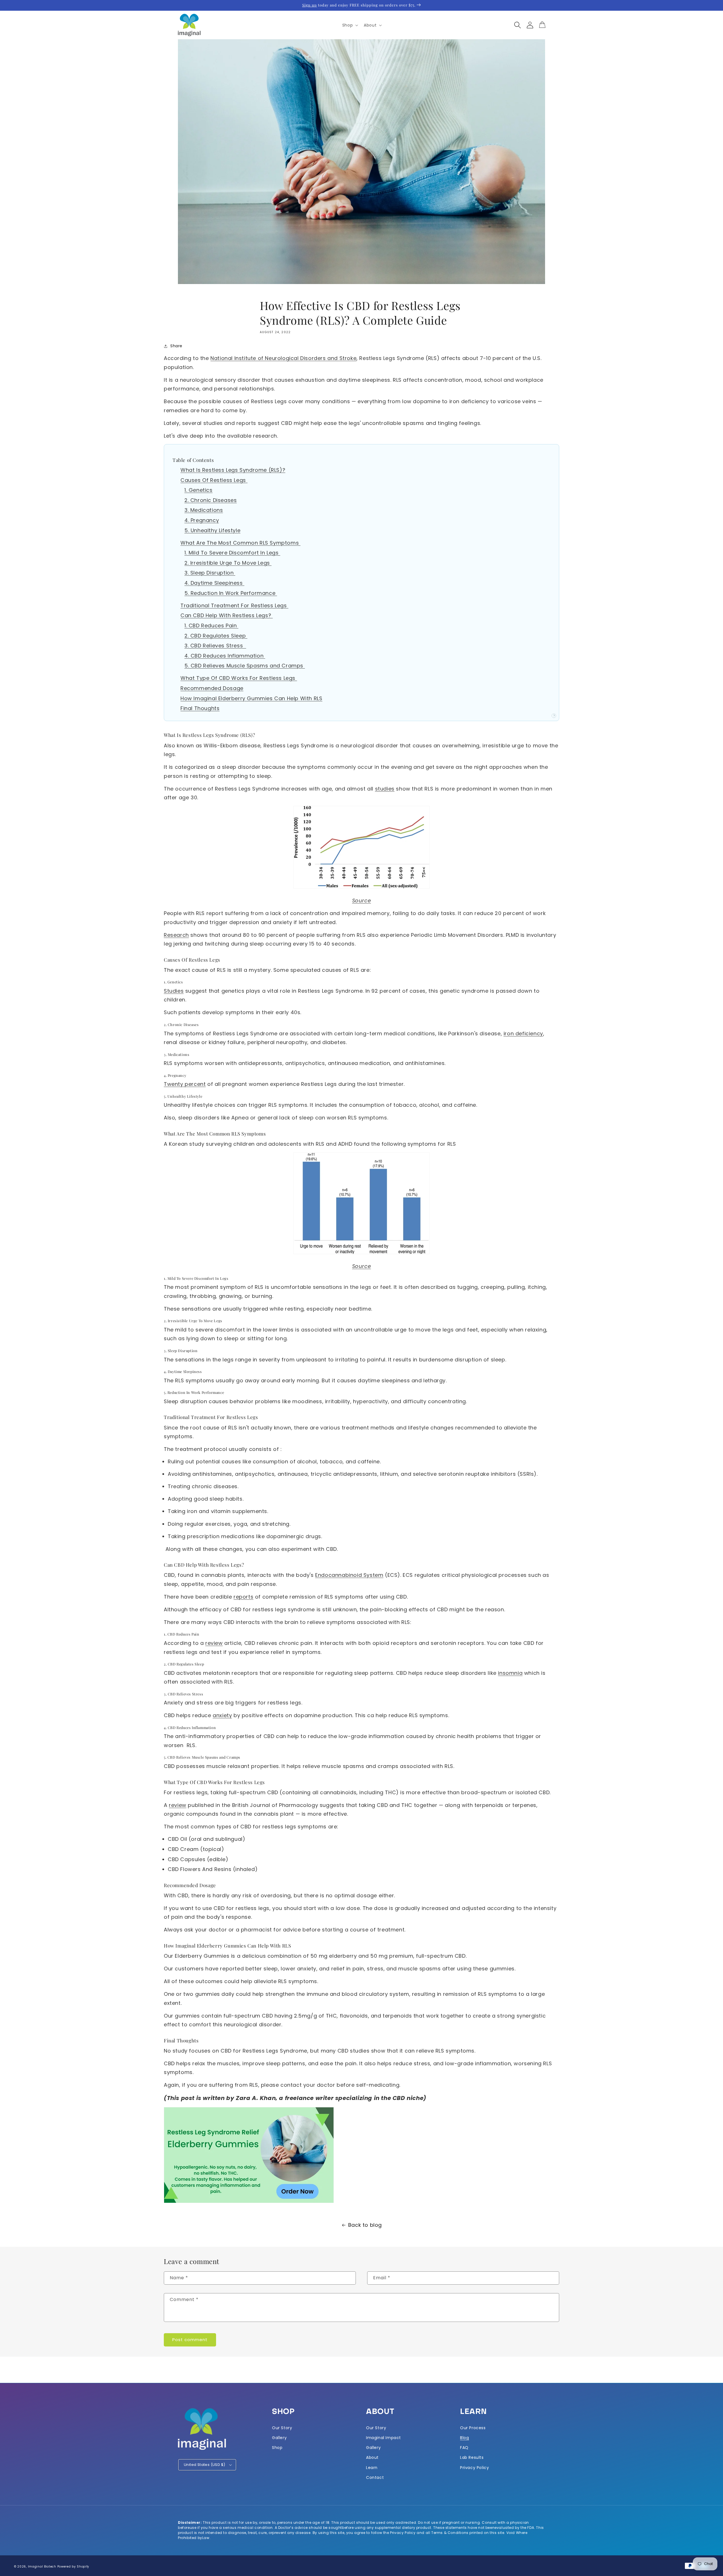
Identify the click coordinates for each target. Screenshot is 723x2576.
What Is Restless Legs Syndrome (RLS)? (233, 470)
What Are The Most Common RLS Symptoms (240, 543)
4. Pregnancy (202, 520)
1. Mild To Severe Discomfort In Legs (232, 553)
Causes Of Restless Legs (214, 480)
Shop (277, 2448)
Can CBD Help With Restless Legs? (227, 615)
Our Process (473, 2428)
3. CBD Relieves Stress (215, 646)
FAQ (464, 2448)
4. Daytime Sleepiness (214, 583)
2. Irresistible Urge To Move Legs (228, 563)
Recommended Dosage (212, 688)
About (372, 2457)
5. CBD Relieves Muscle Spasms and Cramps (245, 666)
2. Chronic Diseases (211, 500)
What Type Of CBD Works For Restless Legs (239, 678)
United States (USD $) (204, 2465)
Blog (464, 2438)
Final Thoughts (200, 708)
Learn (372, 2468)
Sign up (310, 5)
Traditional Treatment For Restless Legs (234, 605)
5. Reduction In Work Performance (231, 593)
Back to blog (365, 2225)
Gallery (279, 2438)
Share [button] (176, 346)
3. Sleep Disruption (210, 573)
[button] (350, 25)
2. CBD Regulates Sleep (216, 636)
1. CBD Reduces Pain (211, 626)
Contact (375, 2477)
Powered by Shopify (73, 2567)
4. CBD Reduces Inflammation (225, 656)
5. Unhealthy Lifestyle (212, 530)
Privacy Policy (474, 2468)
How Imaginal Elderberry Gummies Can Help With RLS (251, 698)
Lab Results (472, 2457)
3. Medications (204, 510)
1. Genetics (199, 490)
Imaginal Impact (384, 2438)
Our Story (282, 2428)
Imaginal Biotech (42, 2567)
